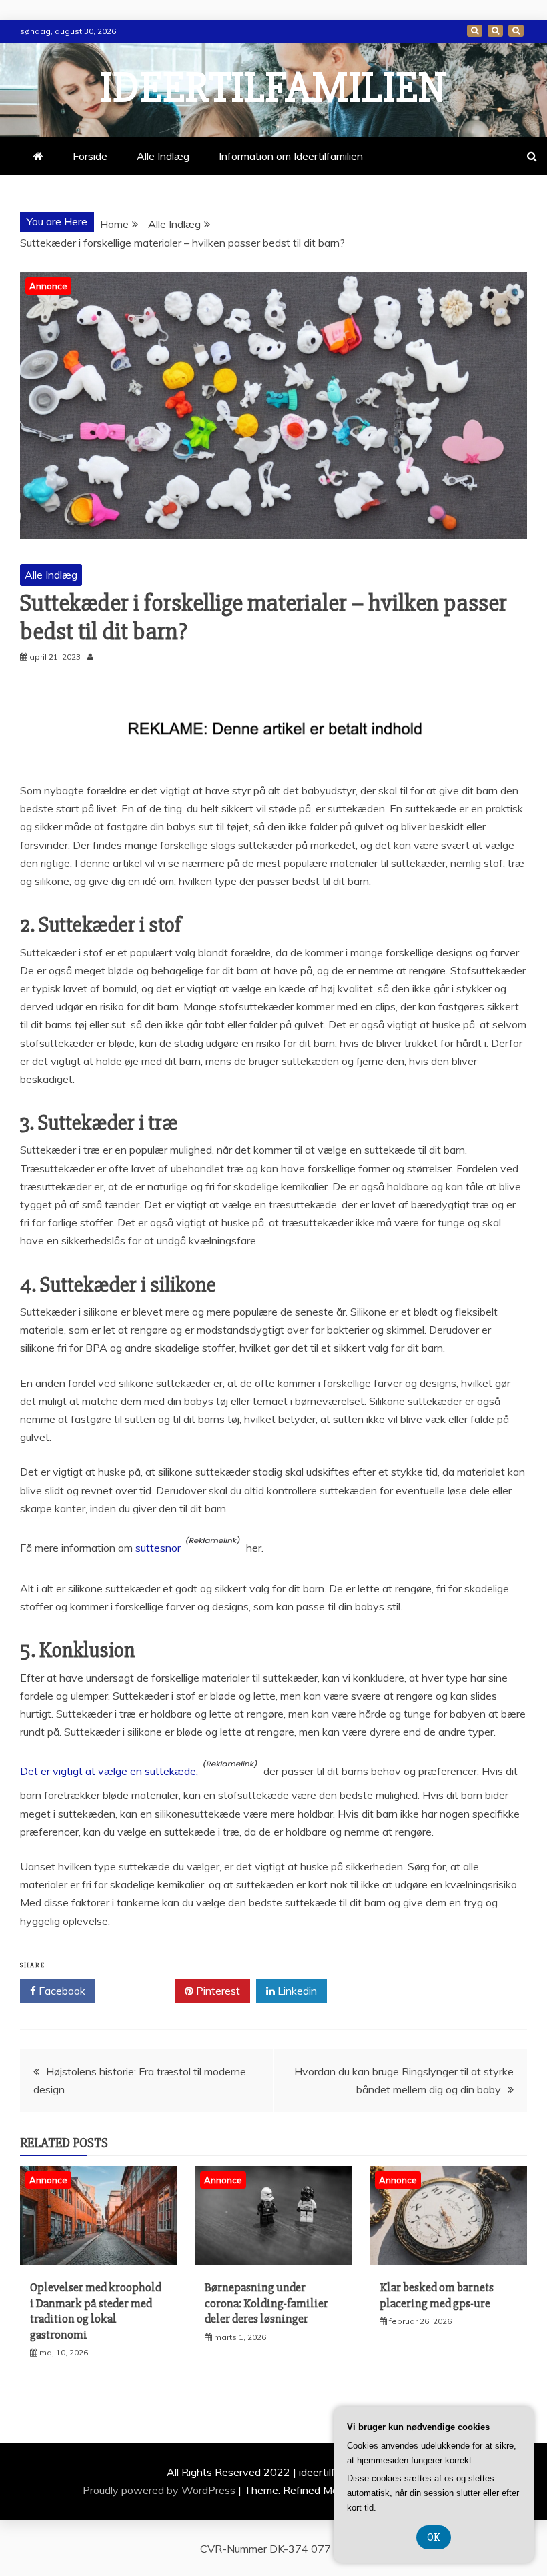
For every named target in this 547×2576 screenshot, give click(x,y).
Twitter (140, 1991)
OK (434, 2537)
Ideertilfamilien (273, 88)
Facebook (61, 1991)
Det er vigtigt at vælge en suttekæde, (109, 1771)
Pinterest (217, 1991)
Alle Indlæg (163, 156)
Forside (475, 31)
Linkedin (296, 1991)
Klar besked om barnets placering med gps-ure (437, 2295)
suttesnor (158, 1547)
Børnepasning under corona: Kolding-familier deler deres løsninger (266, 2303)
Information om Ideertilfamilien (495, 31)
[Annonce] (99, 2261)
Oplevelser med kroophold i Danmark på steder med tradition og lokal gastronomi (96, 2311)
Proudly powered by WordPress (160, 2490)
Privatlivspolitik (516, 31)
